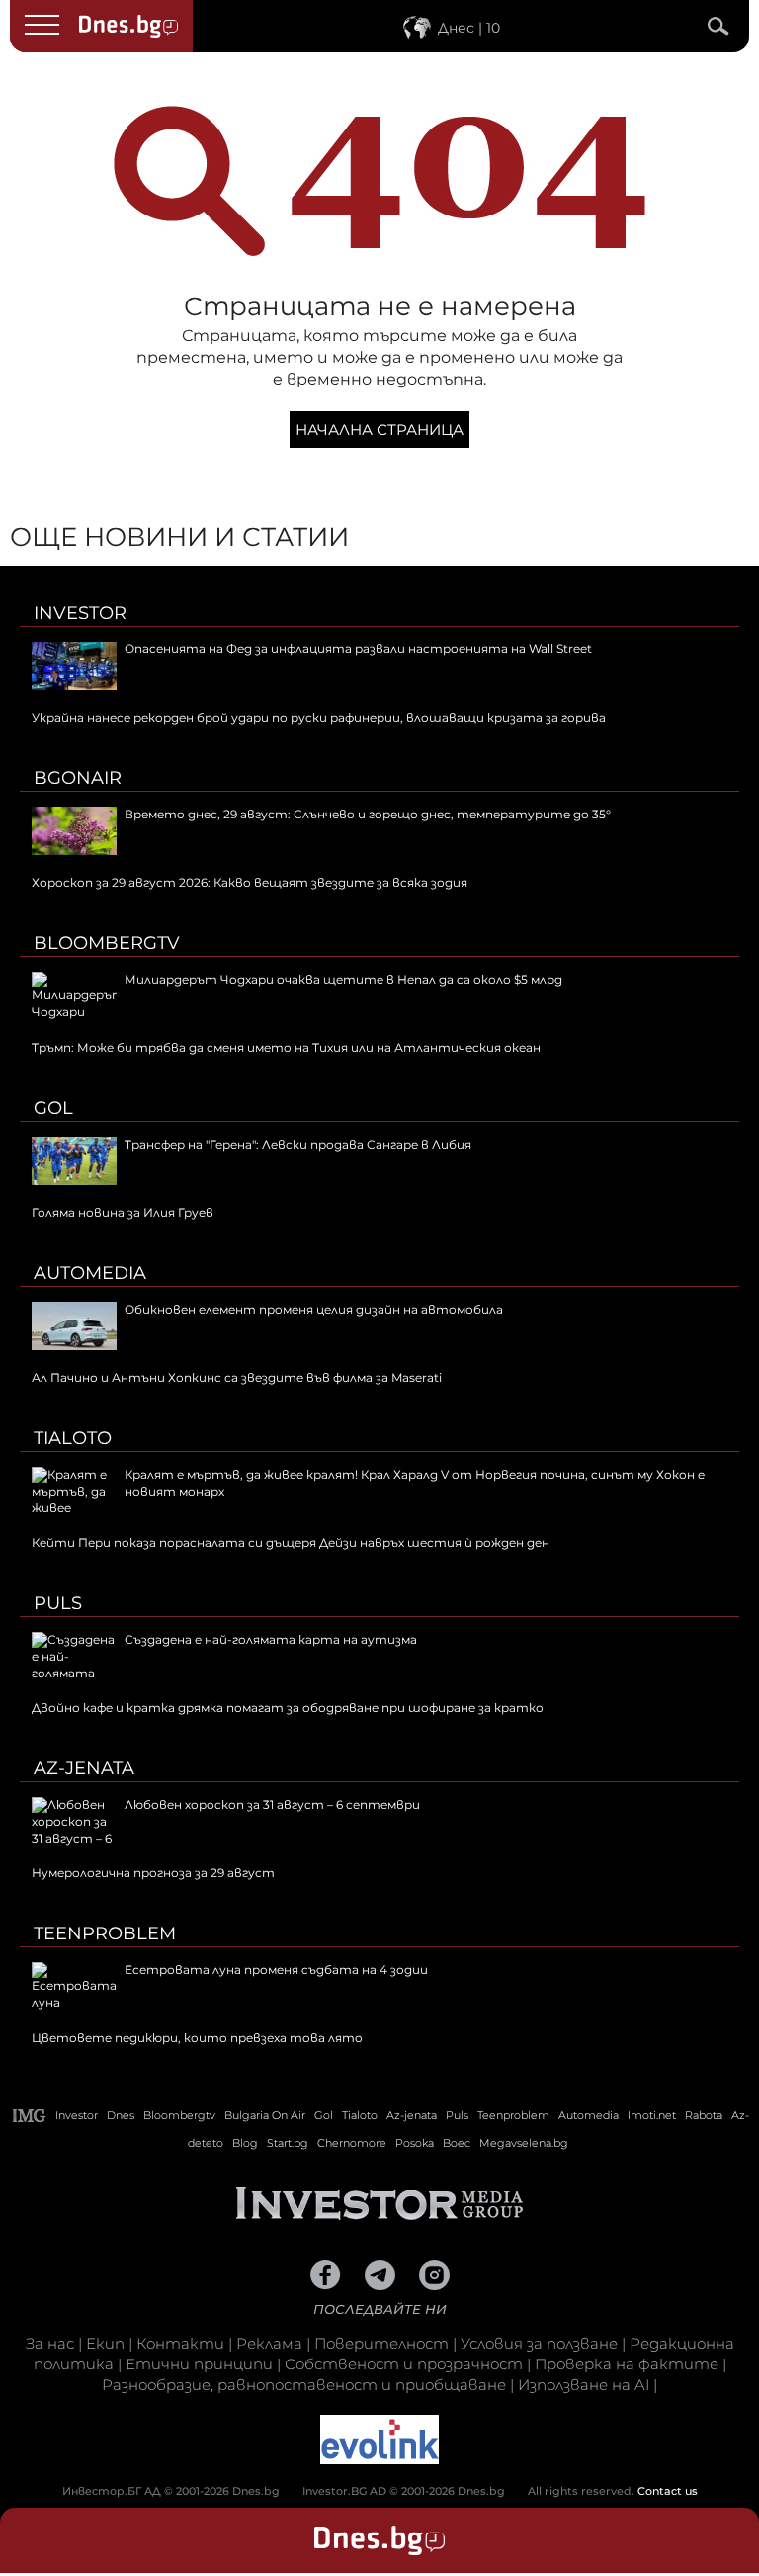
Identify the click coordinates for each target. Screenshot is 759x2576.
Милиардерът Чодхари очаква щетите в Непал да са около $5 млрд (343, 979)
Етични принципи (199, 2364)
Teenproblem (105, 1933)
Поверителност (381, 2343)
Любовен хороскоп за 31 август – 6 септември (272, 1804)
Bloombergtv (107, 943)
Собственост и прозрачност (404, 2364)
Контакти (180, 2343)
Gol (53, 1108)
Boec (457, 2143)
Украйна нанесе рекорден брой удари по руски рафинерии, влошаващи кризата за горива (319, 717)
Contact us (668, 2491)
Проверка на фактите (627, 2364)
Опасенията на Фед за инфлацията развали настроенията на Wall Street (358, 649)
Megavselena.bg (524, 2143)
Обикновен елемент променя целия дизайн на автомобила (314, 1309)
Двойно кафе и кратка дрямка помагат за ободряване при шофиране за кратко (288, 1708)
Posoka (415, 2143)
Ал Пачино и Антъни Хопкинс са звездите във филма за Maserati (237, 1377)
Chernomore (352, 2143)
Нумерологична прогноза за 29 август (153, 1873)
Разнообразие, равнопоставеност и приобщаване (304, 2385)
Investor (80, 613)
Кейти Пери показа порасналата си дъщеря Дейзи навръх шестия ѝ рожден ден (291, 1543)
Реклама (269, 2343)
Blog (245, 2143)
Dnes (121, 2115)
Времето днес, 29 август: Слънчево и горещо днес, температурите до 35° (368, 814)
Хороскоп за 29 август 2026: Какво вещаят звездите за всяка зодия (250, 882)
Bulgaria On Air (265, 2115)
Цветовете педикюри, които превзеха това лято (197, 2038)
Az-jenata (84, 1768)
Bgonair (78, 778)
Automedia (90, 1273)
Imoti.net (652, 2115)
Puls (58, 1603)
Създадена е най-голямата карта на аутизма (271, 1639)
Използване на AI (584, 2385)
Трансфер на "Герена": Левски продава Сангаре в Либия (298, 1144)
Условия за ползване (539, 2343)
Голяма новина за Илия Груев (123, 1212)
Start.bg (288, 2143)
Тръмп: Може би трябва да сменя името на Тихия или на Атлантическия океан (286, 1047)
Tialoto (73, 1438)
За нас (50, 2343)
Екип (105, 2343)
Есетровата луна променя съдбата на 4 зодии (276, 1970)
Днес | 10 (469, 28)
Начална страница (379, 429)
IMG (30, 2116)
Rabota (704, 2115)
